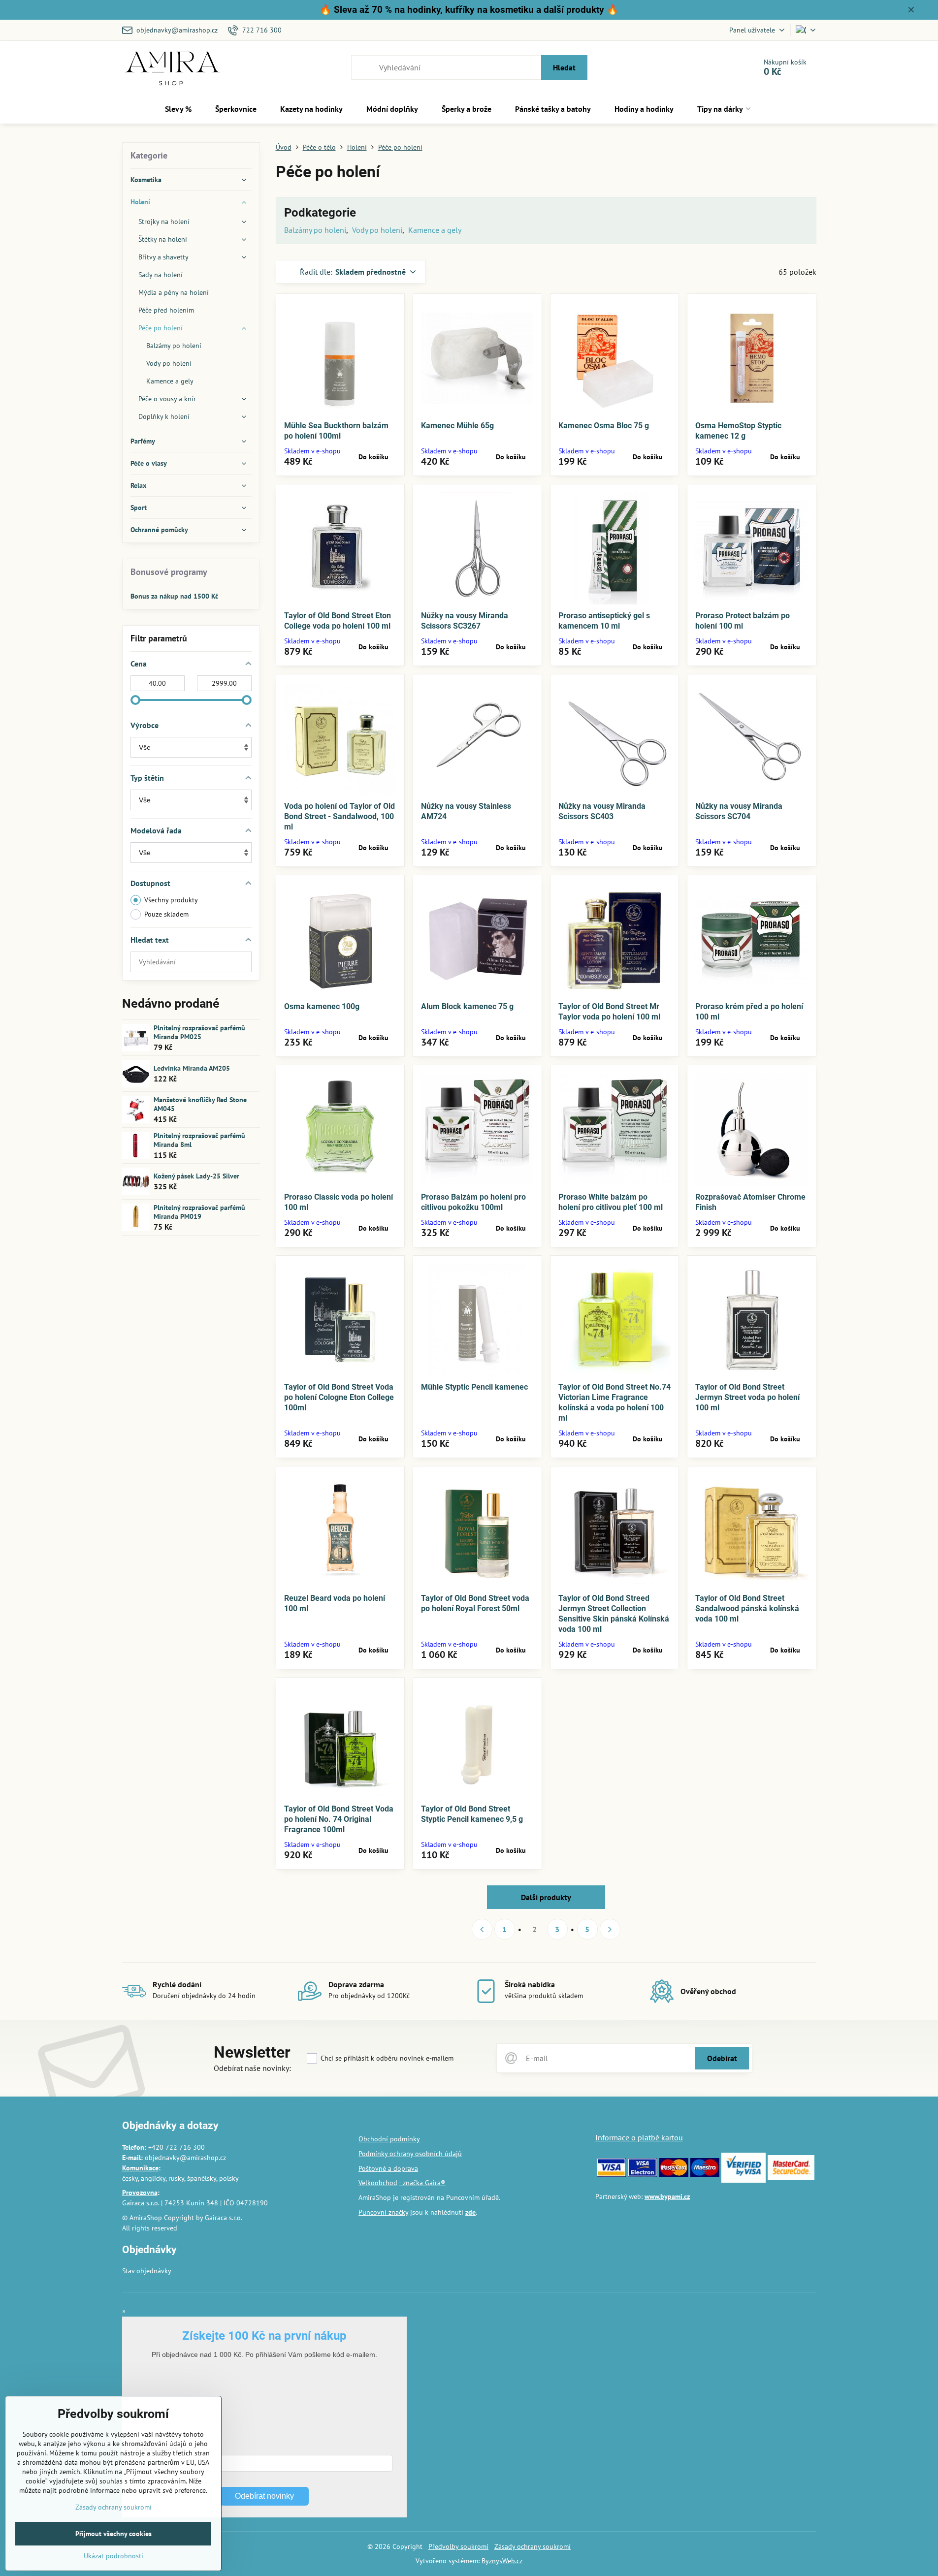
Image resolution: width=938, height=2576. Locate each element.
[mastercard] (673, 2174)
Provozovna (140, 2193)
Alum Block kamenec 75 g (467, 1006)
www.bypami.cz (667, 2196)
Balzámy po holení (315, 230)
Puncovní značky (383, 2212)
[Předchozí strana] (482, 1929)
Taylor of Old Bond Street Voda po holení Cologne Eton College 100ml (339, 1397)
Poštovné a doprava (388, 2168)
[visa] (611, 2174)
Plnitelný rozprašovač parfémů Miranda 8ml (199, 1140)
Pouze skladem (166, 914)
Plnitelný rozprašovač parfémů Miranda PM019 (199, 1212)
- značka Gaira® (422, 2183)
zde (470, 2212)
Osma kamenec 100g (322, 1006)
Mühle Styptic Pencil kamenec (474, 1387)
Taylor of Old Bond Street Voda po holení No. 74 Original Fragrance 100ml (339, 1819)
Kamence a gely (435, 230)
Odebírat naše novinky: (252, 2068)
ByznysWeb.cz (502, 2561)
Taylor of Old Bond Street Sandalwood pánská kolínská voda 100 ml (747, 1608)
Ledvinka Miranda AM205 (192, 1068)
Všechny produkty (171, 900)
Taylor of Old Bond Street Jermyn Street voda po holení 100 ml (747, 1397)
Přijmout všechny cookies (113, 2534)
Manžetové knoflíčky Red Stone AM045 (200, 1104)
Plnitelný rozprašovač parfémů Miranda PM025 (199, 1032)
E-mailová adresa (161, 2449)
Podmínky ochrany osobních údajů (410, 2154)
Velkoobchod (378, 2183)
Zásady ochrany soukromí (533, 2546)
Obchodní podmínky (389, 2139)
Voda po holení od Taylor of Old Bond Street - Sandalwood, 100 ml (340, 816)
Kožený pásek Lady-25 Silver (196, 1176)
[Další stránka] (610, 1929)
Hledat (564, 67)
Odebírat (722, 2058)
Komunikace (140, 2168)
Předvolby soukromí (458, 2546)
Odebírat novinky (264, 2496)
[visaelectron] (642, 2174)
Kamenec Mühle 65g (457, 426)
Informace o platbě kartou (639, 2137)
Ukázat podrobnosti (113, 2556)
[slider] (135, 700)
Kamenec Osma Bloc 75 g (604, 426)
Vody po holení (377, 230)
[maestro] (705, 2174)
